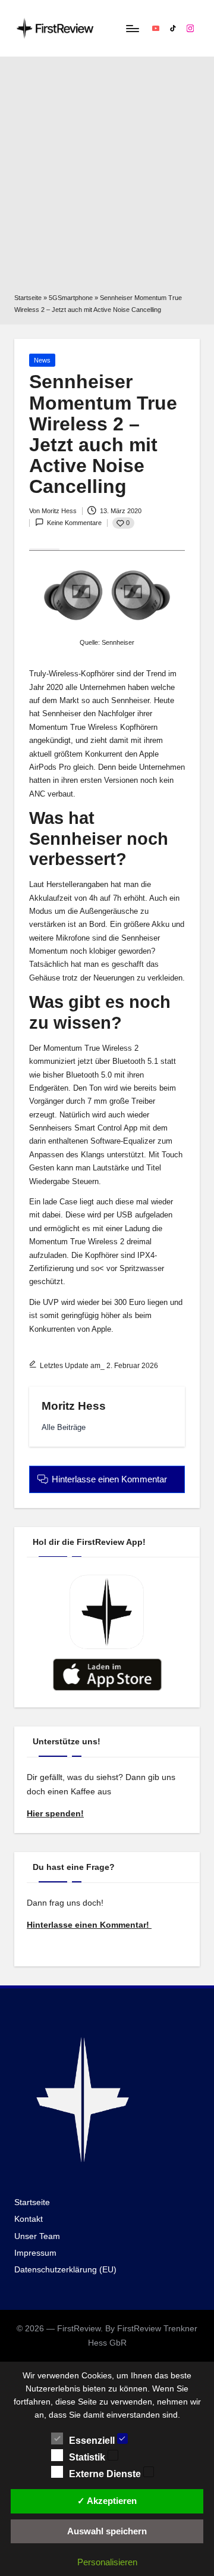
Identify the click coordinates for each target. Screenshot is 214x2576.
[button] (64, 1427)
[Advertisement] (107, 179)
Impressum (35, 2253)
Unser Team (37, 2236)
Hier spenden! (55, 1814)
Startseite (28, 298)
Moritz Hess (74, 1406)
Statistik (88, 2457)
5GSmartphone (71, 298)
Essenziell (93, 2441)
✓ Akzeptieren (107, 2501)
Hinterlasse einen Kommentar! (89, 1925)
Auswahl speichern (107, 2531)
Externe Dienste (106, 2474)
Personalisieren (107, 2562)
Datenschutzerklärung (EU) (65, 2270)
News (42, 360)
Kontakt (29, 2219)
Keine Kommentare (74, 523)
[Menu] (132, 28)
